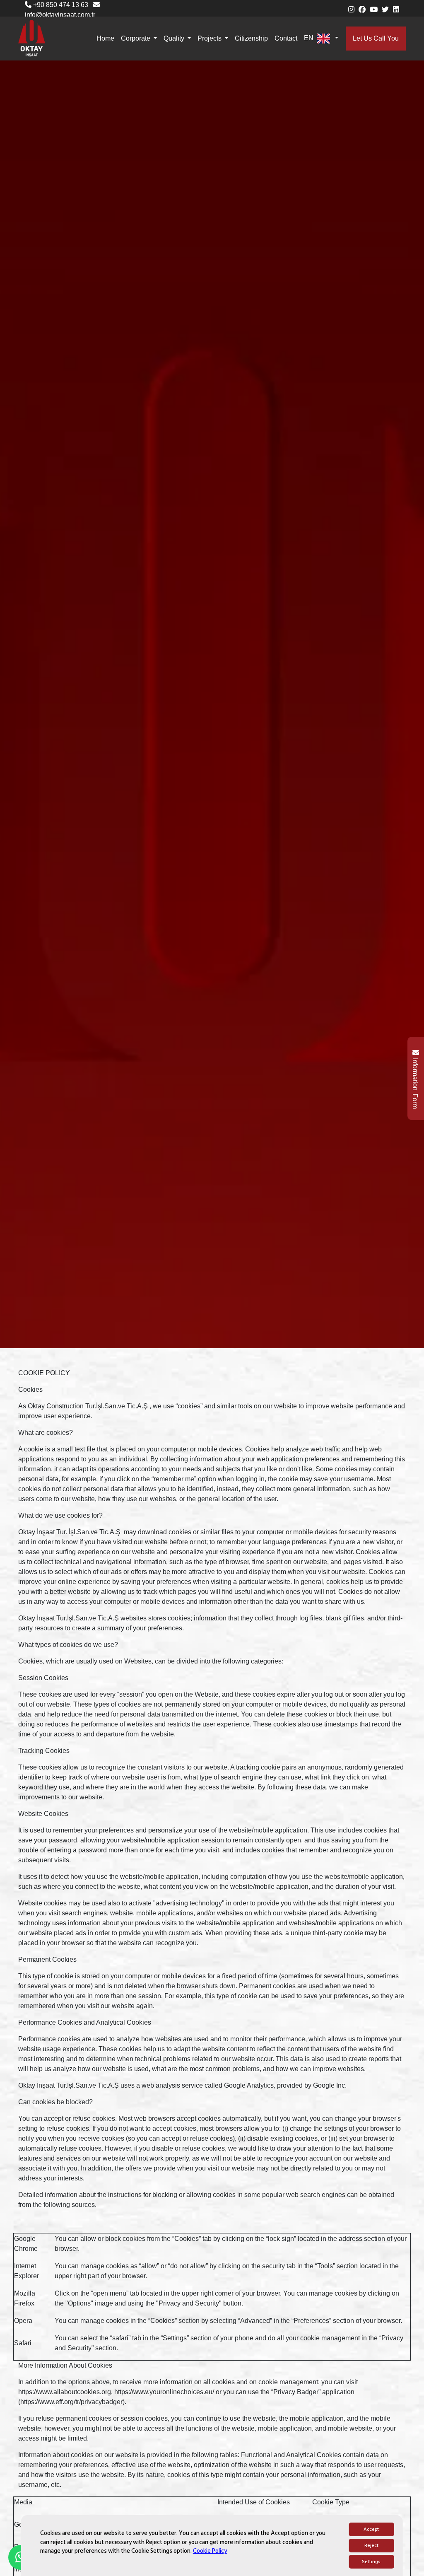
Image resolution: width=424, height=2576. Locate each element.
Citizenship (251, 38)
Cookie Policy (210, 2551)
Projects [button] (210, 38)
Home (105, 38)
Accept (371, 2529)
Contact (286, 38)
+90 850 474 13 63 (60, 5)
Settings (371, 2562)
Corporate (136, 38)
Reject (371, 2546)
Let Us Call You (376, 38)
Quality (175, 38)
